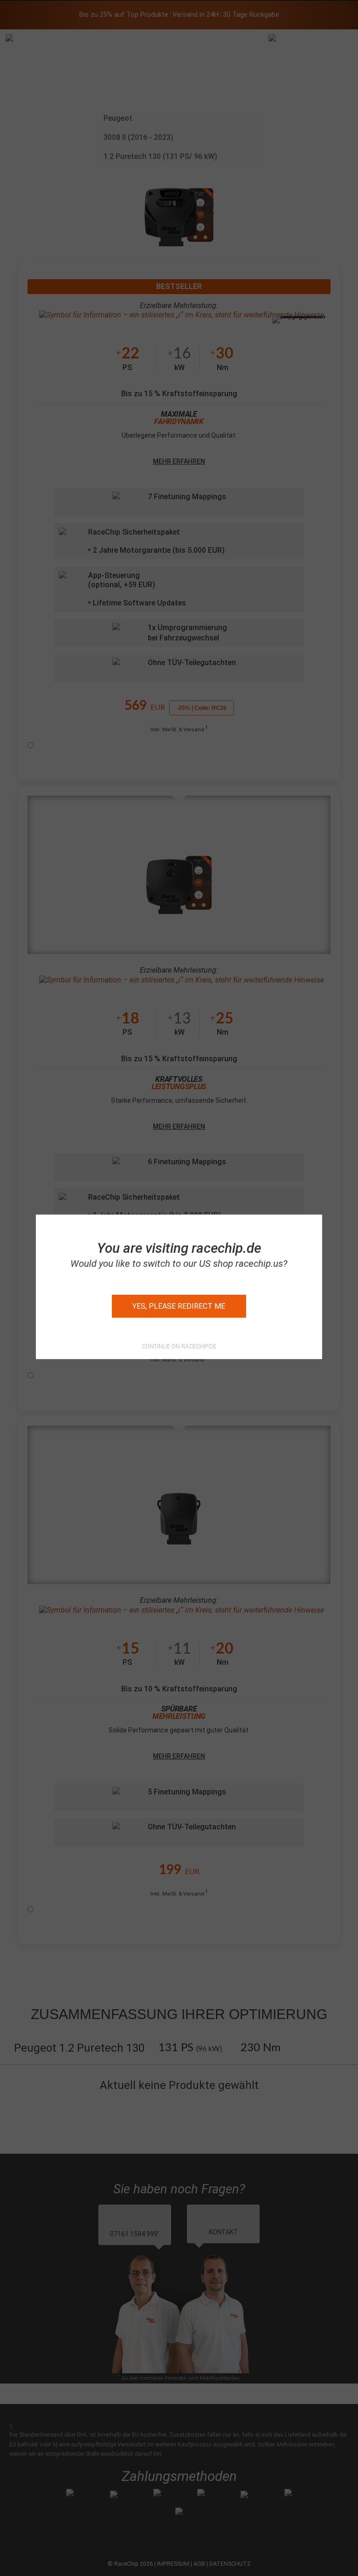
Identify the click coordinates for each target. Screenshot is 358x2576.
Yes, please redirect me (179, 1306)
